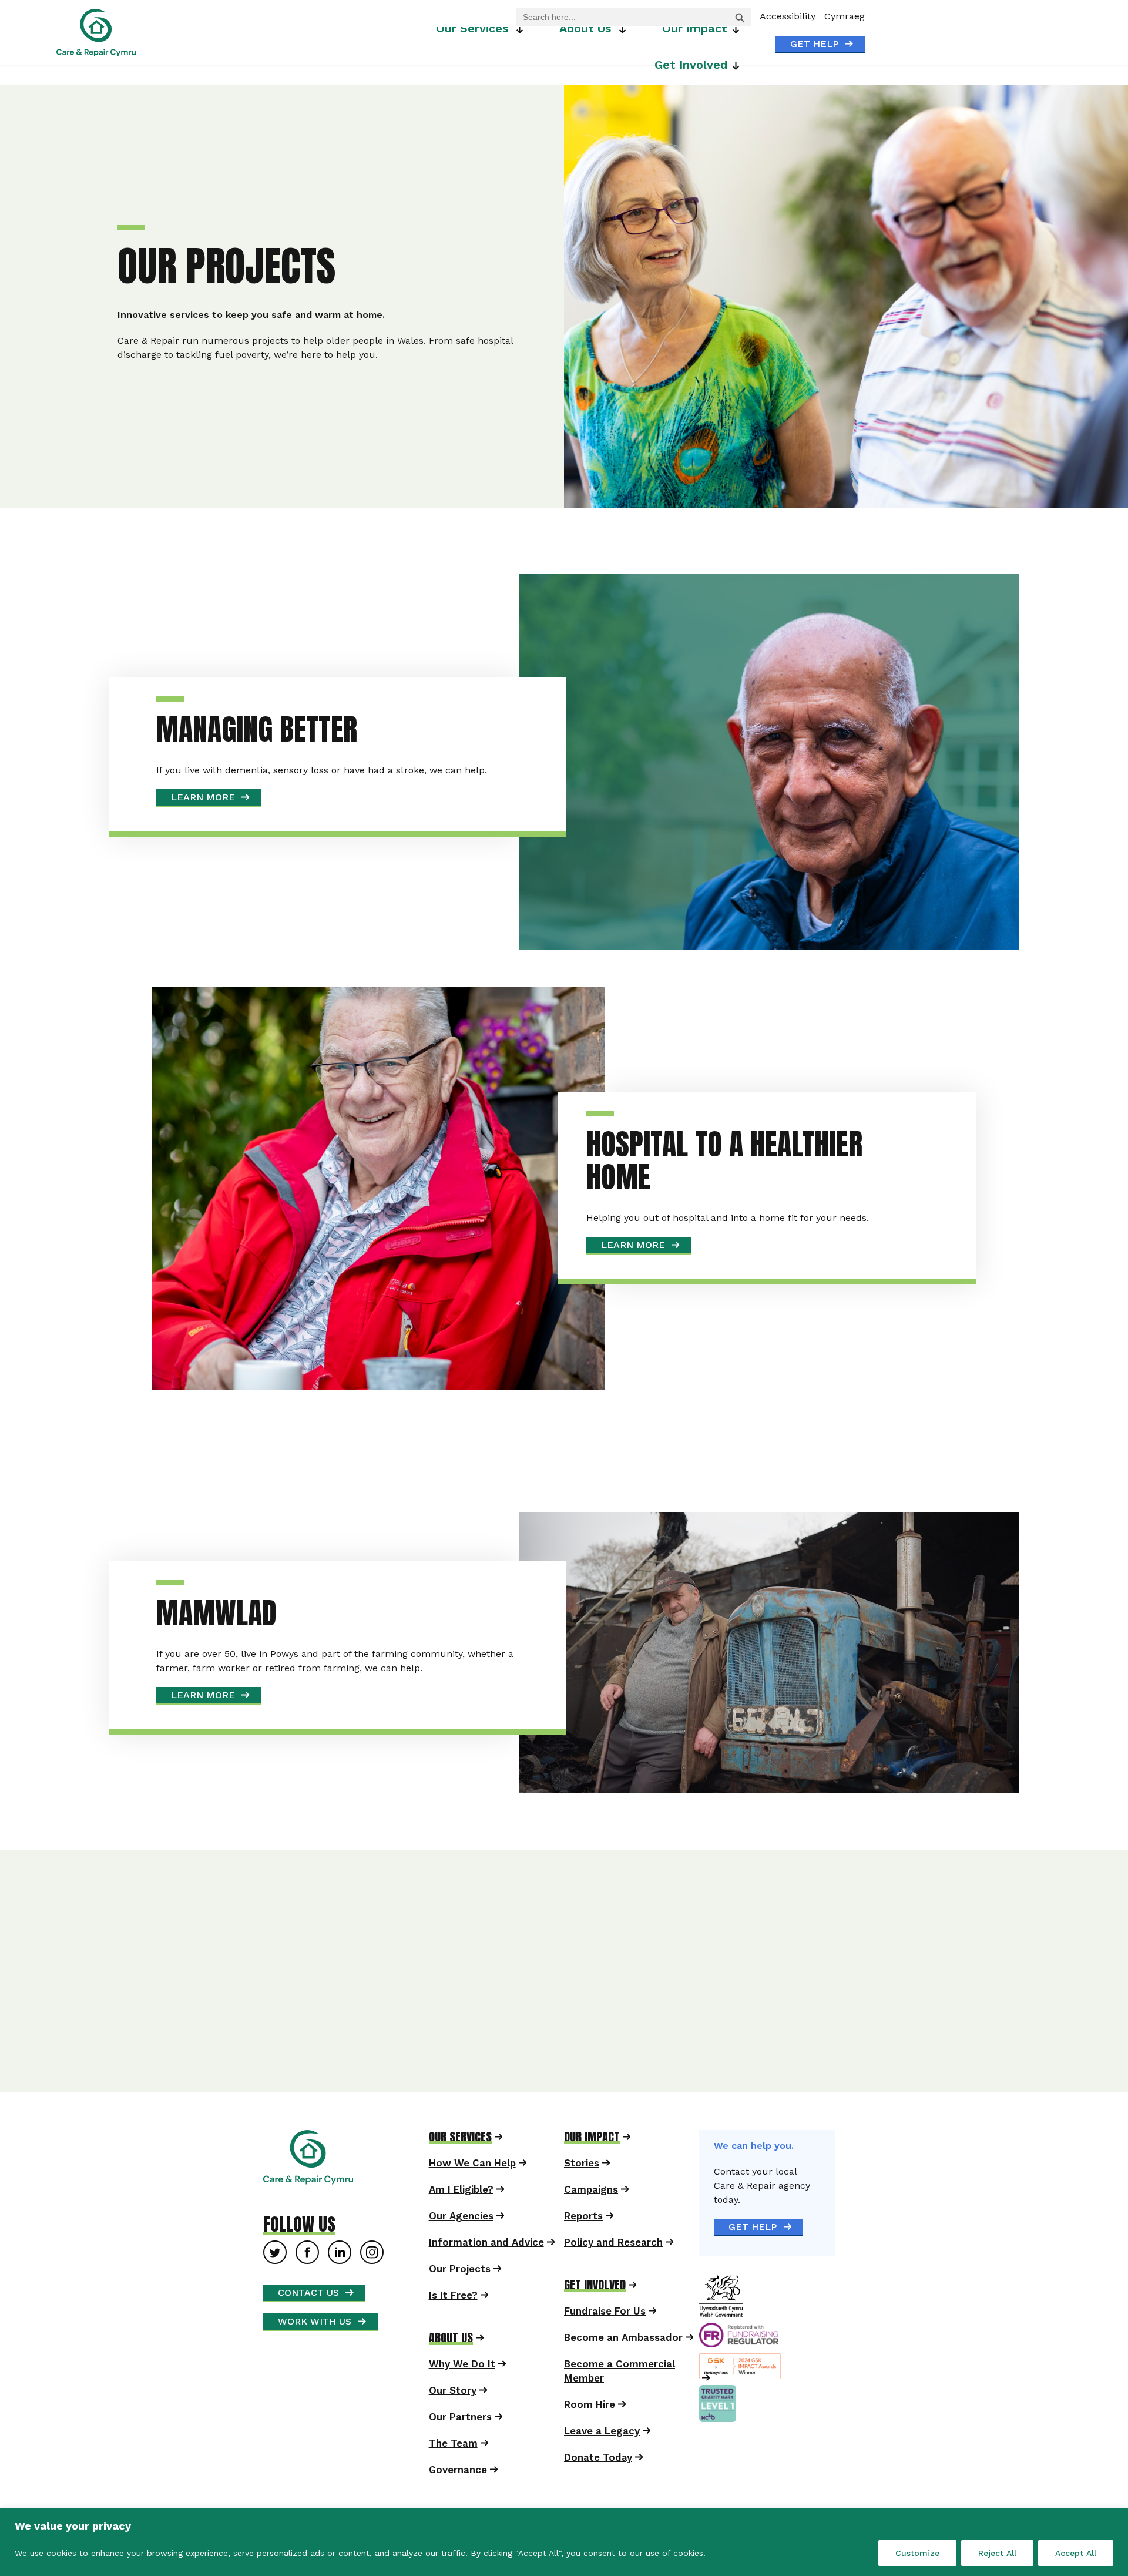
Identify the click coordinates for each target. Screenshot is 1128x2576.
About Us (585, 28)
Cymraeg (845, 16)
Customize (917, 2553)
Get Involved (691, 65)
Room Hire (590, 2054)
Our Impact (695, 28)
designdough (884, 2203)
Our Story (453, 2040)
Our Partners (460, 2066)
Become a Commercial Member (620, 2020)
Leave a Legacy (602, 2080)
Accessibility (788, 16)
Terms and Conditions (815, 2203)
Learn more (387, 1374)
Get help (814, 44)
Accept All (1076, 2553)
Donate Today (598, 2107)
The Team (453, 2092)
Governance (458, 2119)
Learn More (387, 728)
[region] (564, 2542)
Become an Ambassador (623, 1987)
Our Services (472, 28)
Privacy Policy (691, 1884)
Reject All (997, 2553)
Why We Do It (462, 2013)
